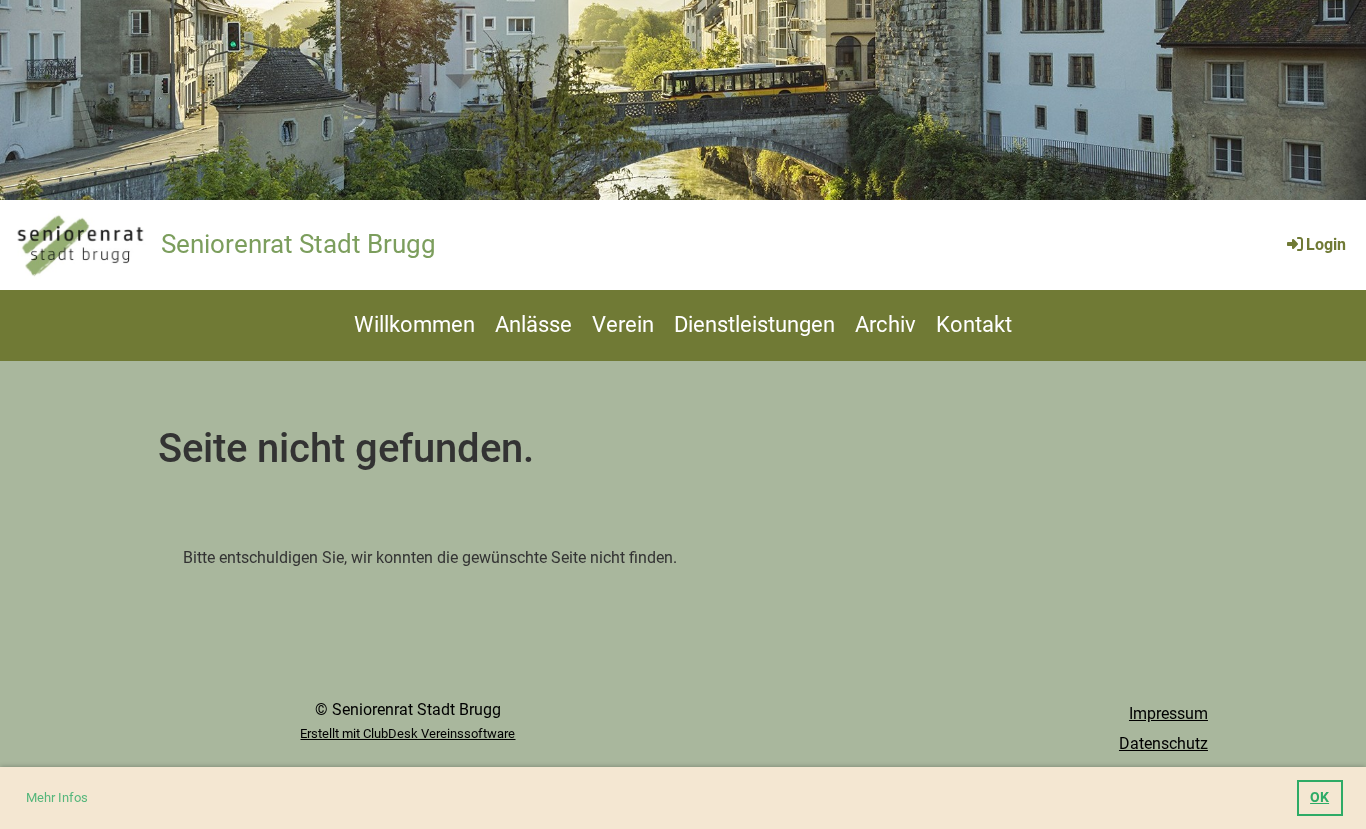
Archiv (885, 324)
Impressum (1168, 713)
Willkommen (414, 324)
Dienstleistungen (754, 324)
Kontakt (974, 324)
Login (1326, 244)
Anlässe (533, 324)
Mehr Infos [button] (57, 797)
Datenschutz (1163, 743)
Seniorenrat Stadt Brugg (298, 244)
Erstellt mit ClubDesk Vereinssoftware (407, 733)
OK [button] (1319, 797)
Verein (623, 324)
